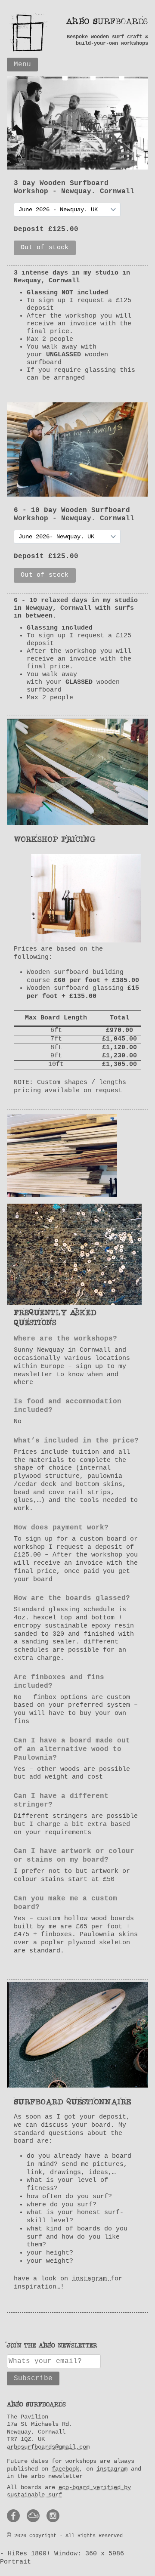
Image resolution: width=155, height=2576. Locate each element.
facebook (65, 2469)
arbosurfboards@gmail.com (48, 2447)
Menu (22, 65)
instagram (91, 2279)
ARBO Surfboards (107, 22)
